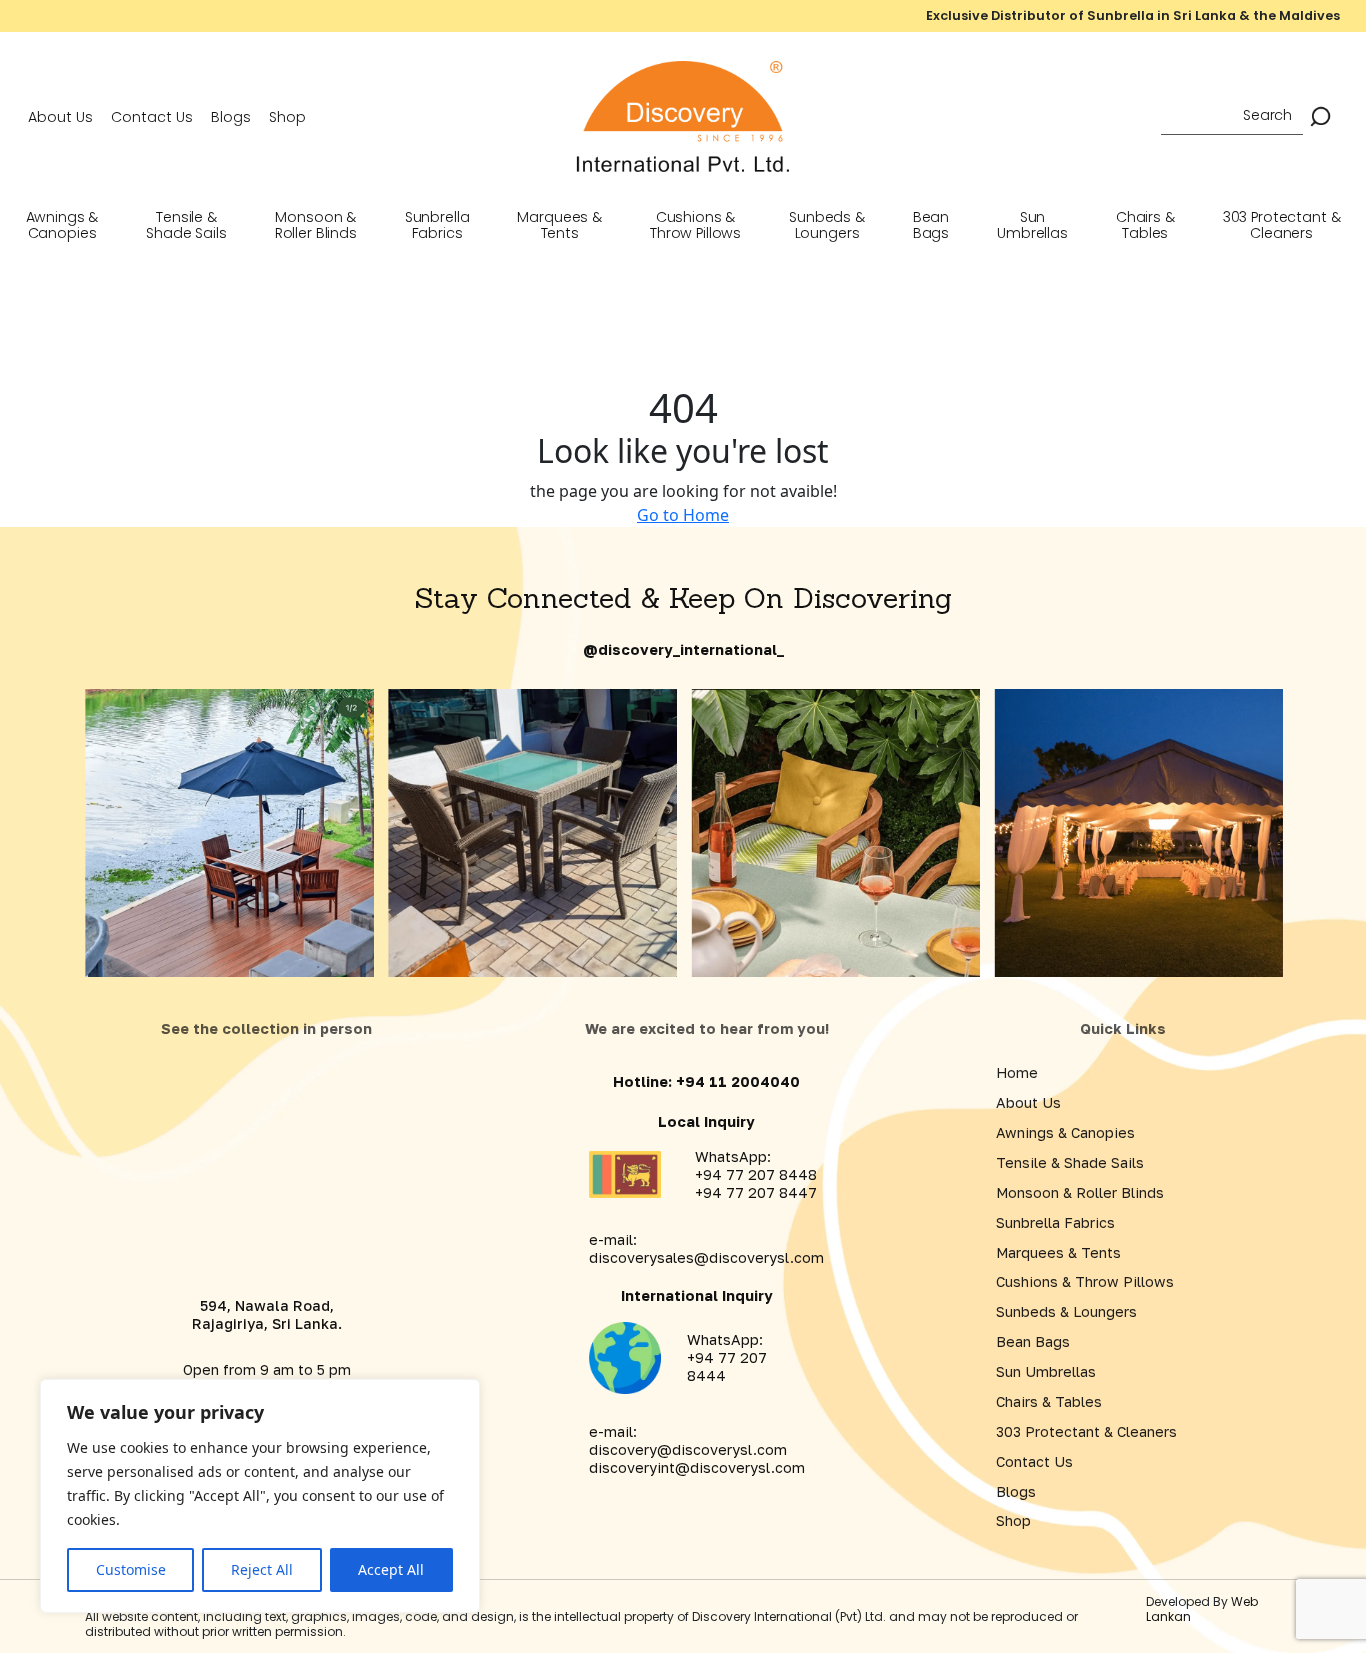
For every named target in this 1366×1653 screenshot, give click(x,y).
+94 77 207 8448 (756, 1174)
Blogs (231, 117)
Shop (287, 117)
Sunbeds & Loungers (827, 225)
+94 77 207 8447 (756, 1192)
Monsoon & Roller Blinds (316, 225)
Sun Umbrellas (1032, 225)
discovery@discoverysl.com (688, 1449)
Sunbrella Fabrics (437, 225)
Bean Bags (931, 225)
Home (1017, 1072)
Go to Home (683, 515)
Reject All (262, 1569)
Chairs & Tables (1145, 225)
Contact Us (152, 117)
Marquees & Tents (559, 225)
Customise (131, 1569)
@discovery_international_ (683, 649)
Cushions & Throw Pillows (695, 225)
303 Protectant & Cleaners (1282, 225)
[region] (260, 1496)
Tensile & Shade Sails (186, 225)
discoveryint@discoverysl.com (697, 1467)
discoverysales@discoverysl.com (706, 1257)
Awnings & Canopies (62, 225)
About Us (60, 117)
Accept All (391, 1569)
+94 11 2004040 (738, 1081)
